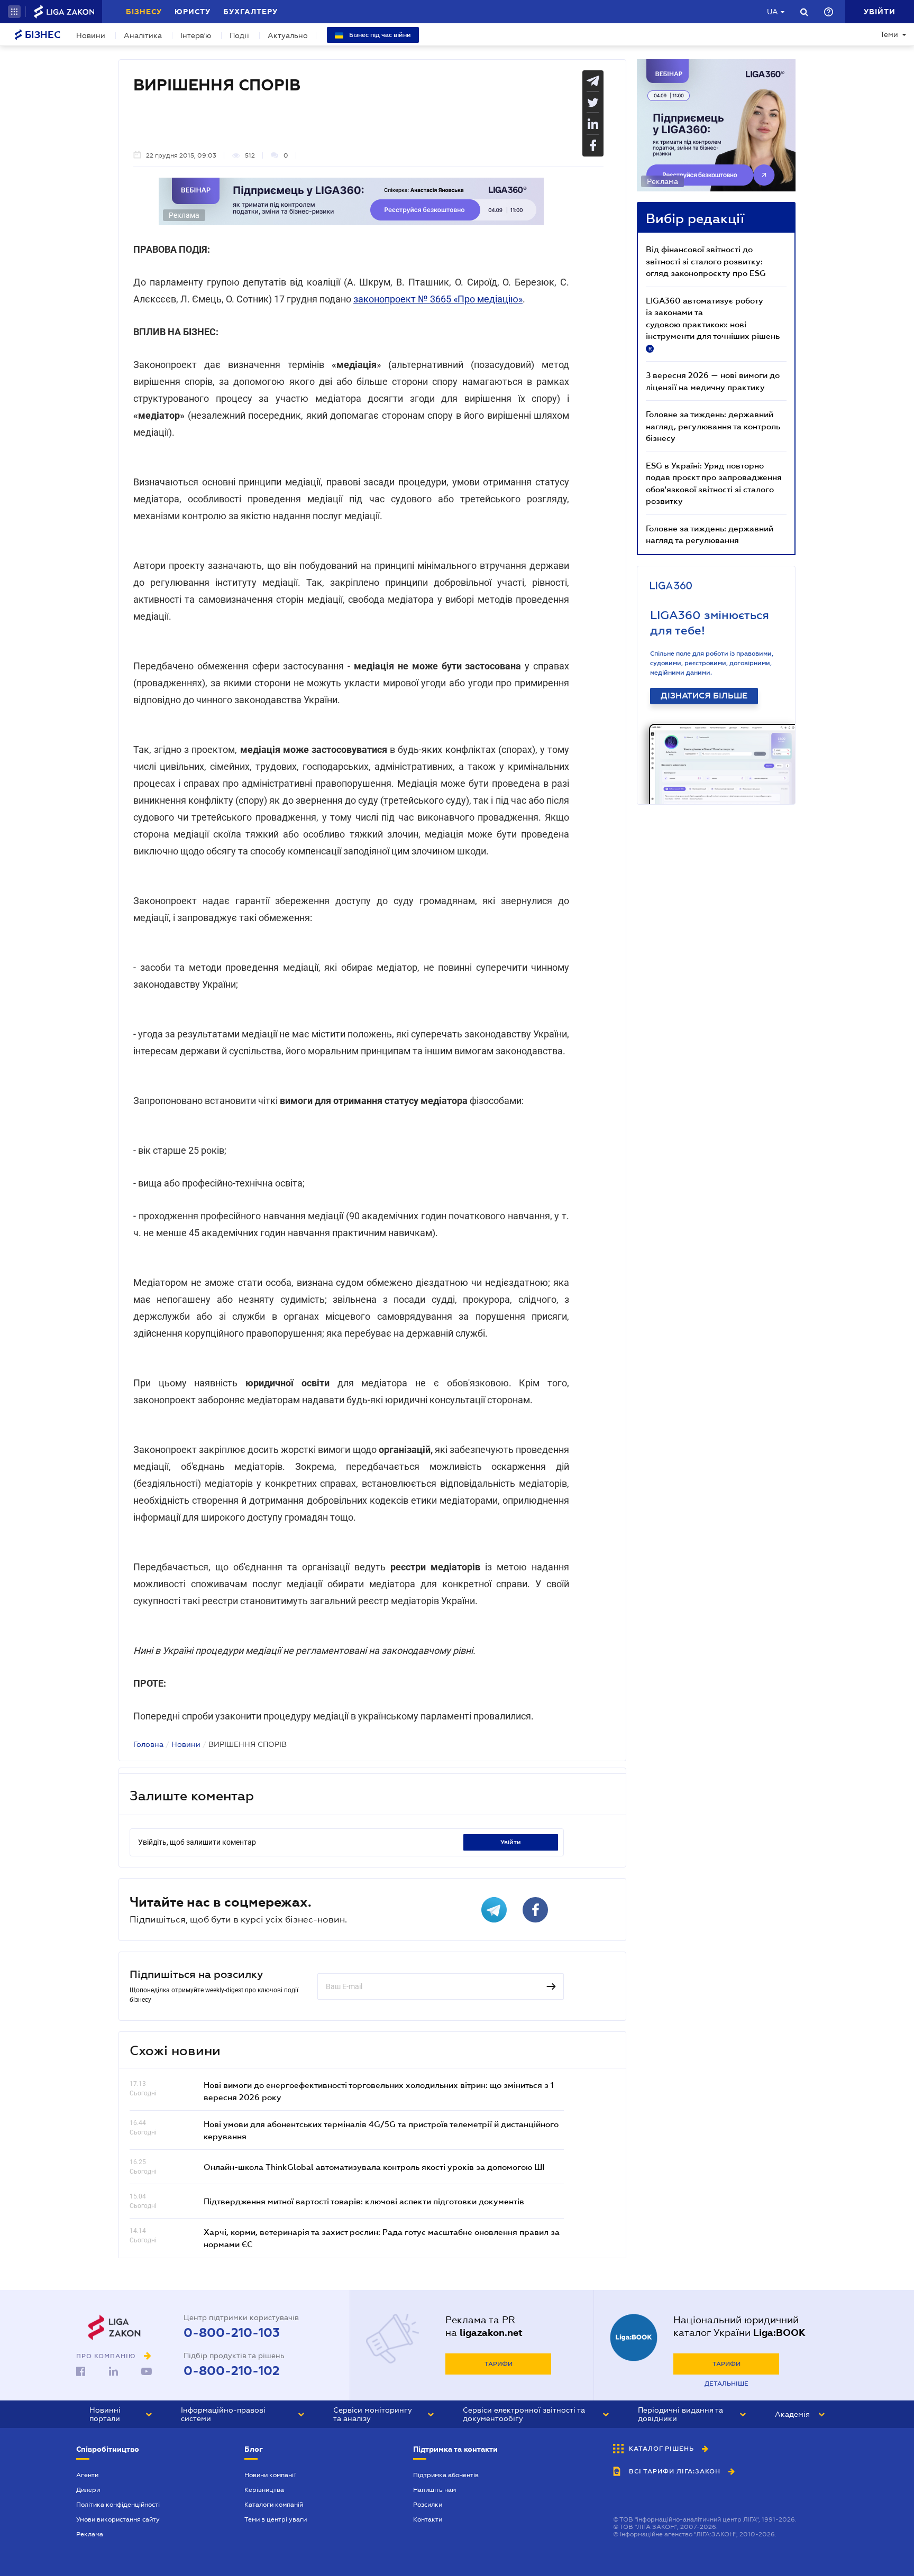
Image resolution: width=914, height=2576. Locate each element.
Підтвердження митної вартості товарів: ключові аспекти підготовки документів (364, 2201)
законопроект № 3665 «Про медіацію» (438, 299)
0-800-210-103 (232, 2333)
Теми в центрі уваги (276, 2519)
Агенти (87, 2475)
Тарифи (499, 2364)
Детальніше (726, 2384)
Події (239, 35)
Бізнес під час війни (379, 35)
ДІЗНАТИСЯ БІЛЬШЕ (704, 696)
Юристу (193, 12)
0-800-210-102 (232, 2371)
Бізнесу (144, 12)
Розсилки (428, 2505)
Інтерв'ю (196, 35)
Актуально (288, 35)
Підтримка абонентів (446, 2475)
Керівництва (264, 2490)
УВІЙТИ (511, 1842)
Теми (889, 34)
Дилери (88, 2490)
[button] (14, 12)
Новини (91, 35)
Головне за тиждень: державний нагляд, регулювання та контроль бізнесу (713, 426)
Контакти (428, 2519)
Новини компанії (270, 2475)
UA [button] (773, 12)
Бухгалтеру (250, 12)
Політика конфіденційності (118, 2505)
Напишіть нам (435, 2490)
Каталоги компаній (274, 2505)
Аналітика (143, 35)
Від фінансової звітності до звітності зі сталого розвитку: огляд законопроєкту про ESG (706, 261)
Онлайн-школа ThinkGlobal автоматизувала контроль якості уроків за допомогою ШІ (374, 2167)
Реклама (90, 2534)
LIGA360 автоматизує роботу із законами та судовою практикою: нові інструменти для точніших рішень (713, 324)
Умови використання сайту (118, 2519)
